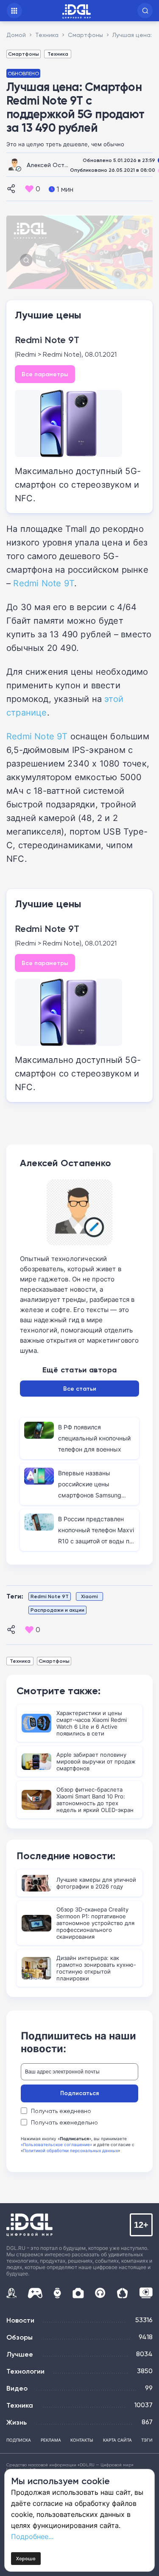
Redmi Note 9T (47, 340)
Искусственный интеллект (11, 2293)
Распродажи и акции (57, 1610)
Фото (78, 2293)
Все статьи (80, 1389)
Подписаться (79, 2093)
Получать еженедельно (64, 2122)
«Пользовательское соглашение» (56, 2144)
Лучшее (20, 2354)
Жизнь (17, 2422)
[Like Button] (29, 189)
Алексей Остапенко (56, 165)
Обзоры (20, 2337)
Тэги (147, 2440)
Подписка (19, 2440)
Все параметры (45, 374)
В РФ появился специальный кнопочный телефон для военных (94, 1438)
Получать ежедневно (61, 2111)
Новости (20, 2320)
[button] (145, 11)
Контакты (82, 2440)
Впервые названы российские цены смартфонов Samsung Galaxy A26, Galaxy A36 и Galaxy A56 (94, 1495)
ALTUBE (146, 2293)
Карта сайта (117, 2440)
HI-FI (100, 2293)
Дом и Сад (122, 2293)
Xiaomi (89, 1596)
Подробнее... (32, 2536)
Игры (35, 2293)
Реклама (51, 2440)
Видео (17, 2388)
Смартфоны (24, 54)
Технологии (25, 2371)
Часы (57, 2293)
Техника (58, 54)
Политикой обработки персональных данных (70, 2150)
